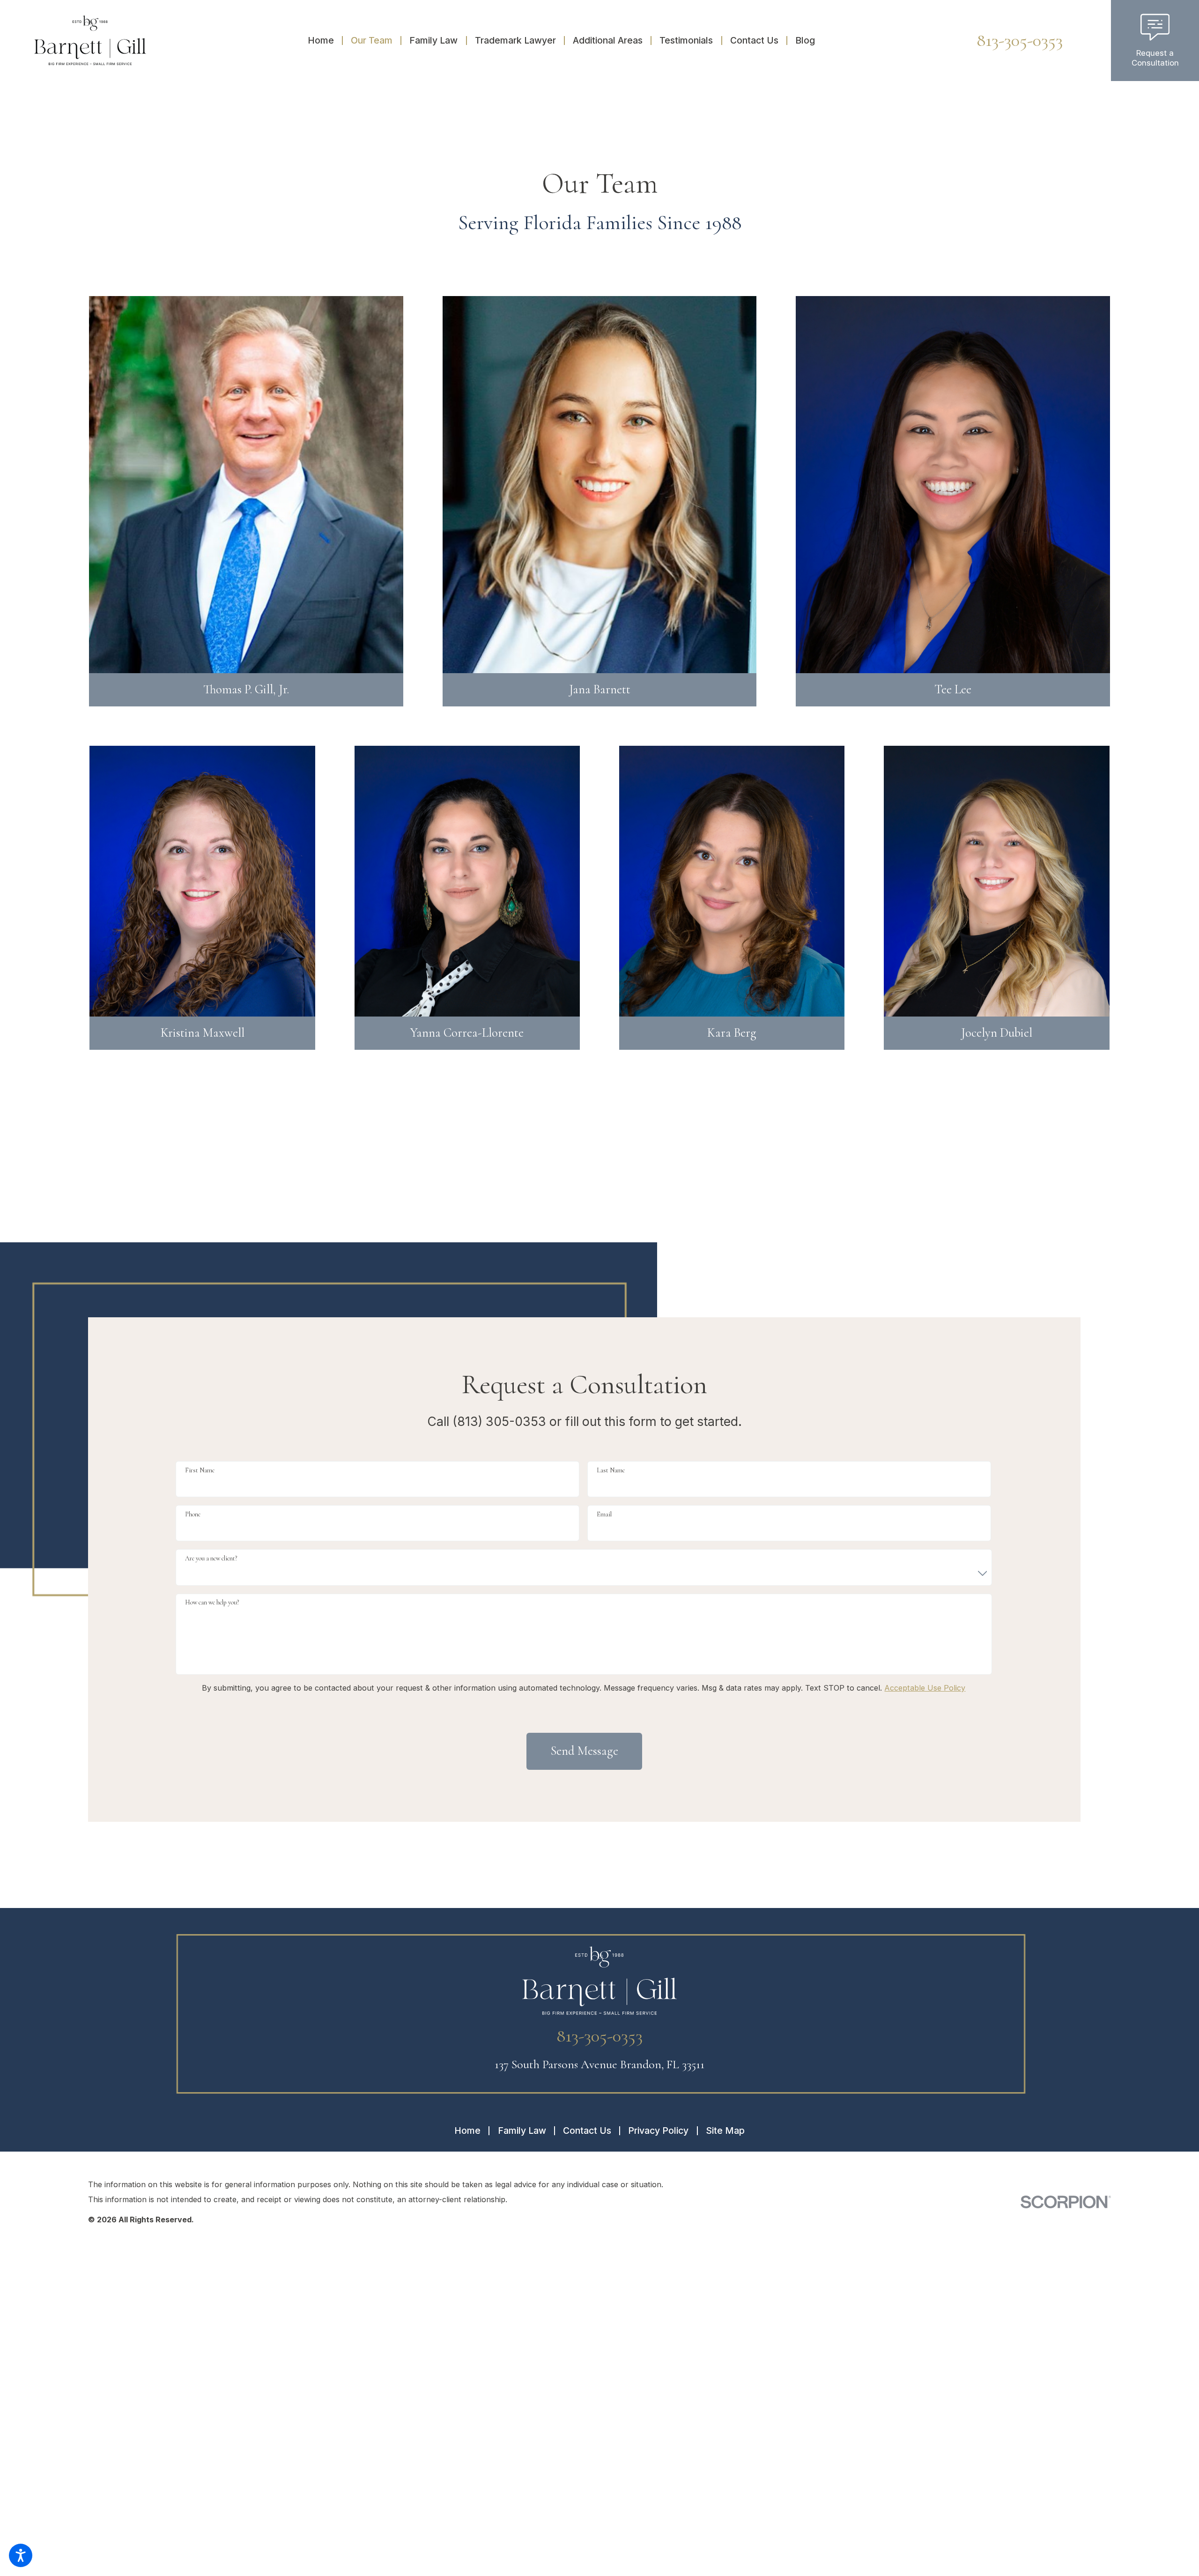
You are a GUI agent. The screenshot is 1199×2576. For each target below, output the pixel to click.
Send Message (585, 1751)
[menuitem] (325, 40)
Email (604, 1514)
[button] (21, 2555)
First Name (200, 1470)
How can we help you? (212, 1602)
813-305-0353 (1020, 40)
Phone (193, 1514)
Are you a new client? (211, 1558)
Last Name (611, 1470)
